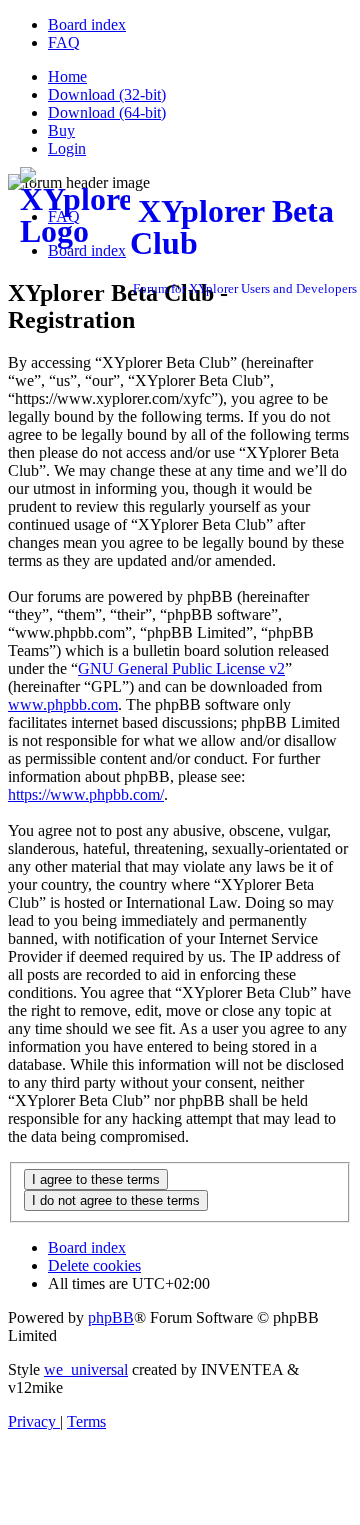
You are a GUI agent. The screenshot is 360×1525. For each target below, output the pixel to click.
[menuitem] (87, 24)
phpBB (111, 1317)
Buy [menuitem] (61, 130)
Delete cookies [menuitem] (94, 1265)
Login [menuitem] (67, 148)
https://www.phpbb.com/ (86, 794)
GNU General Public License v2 (181, 668)
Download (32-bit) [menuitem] (107, 94)
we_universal (86, 1369)
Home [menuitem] (67, 76)
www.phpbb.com (63, 704)
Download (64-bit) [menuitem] (107, 112)
